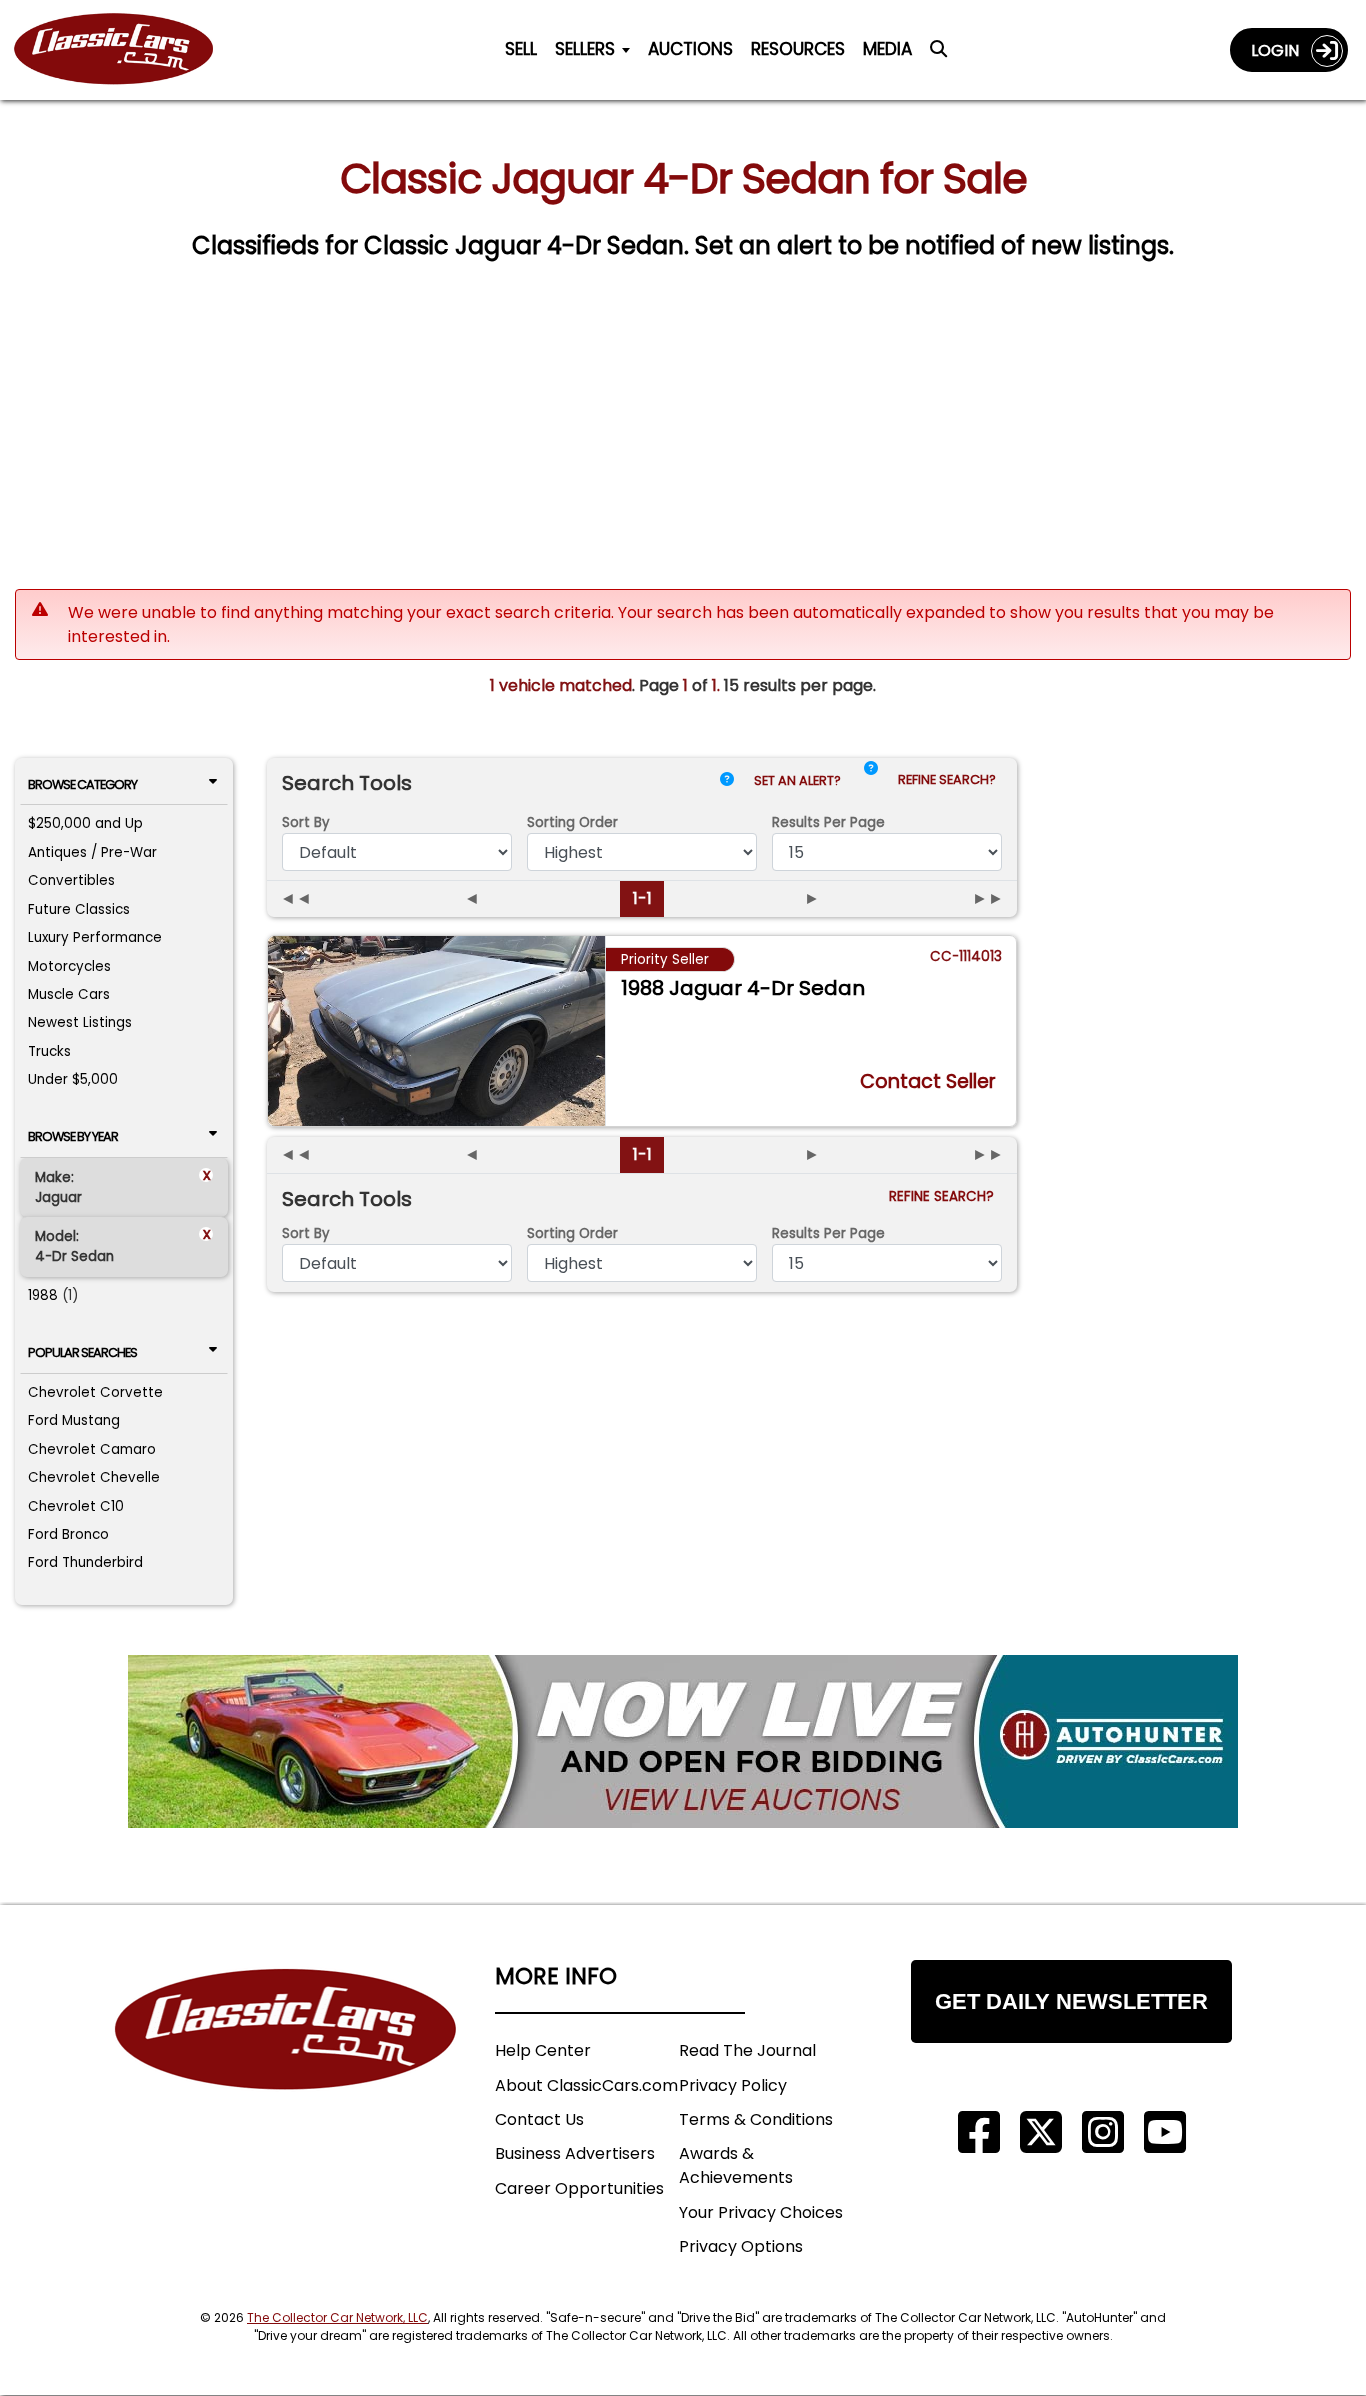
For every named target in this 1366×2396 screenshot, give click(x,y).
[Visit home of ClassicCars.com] (286, 2059)
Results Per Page (828, 1233)
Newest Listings (80, 1022)
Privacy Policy (733, 2085)
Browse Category (82, 784)
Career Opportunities (579, 2188)
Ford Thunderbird (85, 1562)
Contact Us (539, 2119)
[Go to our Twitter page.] (1041, 2132)
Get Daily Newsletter (1071, 2001)
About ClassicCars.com (586, 2085)
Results (828, 822)
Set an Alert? (799, 780)
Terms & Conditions (756, 2119)
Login (1281, 50)
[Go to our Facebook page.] (979, 2132)
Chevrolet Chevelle (94, 1477)
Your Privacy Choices (761, 2212)
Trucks (49, 1051)
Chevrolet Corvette (95, 1392)
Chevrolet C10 (76, 1506)
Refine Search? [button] (950, 779)
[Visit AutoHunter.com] (683, 1741)
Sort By (306, 822)
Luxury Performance (95, 937)
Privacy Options (741, 2246)
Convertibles (71, 880)
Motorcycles (69, 966)
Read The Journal (747, 2050)
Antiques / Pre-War (92, 852)
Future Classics (79, 909)
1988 (43, 1295)
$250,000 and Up (85, 823)
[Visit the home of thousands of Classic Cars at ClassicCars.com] (126, 49)
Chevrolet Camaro (92, 1449)
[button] (871, 785)
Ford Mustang (74, 1420)
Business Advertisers (575, 2153)
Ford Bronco (68, 1534)
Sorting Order (572, 822)
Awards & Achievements (736, 2165)
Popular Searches (82, 1352)
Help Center (543, 2050)
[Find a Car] (938, 54)
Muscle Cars (69, 994)
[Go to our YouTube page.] (1165, 2132)
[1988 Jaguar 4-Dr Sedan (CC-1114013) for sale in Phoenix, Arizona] (436, 1030)
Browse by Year (73, 1136)
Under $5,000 (73, 1079)
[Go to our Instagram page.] (1103, 2132)
